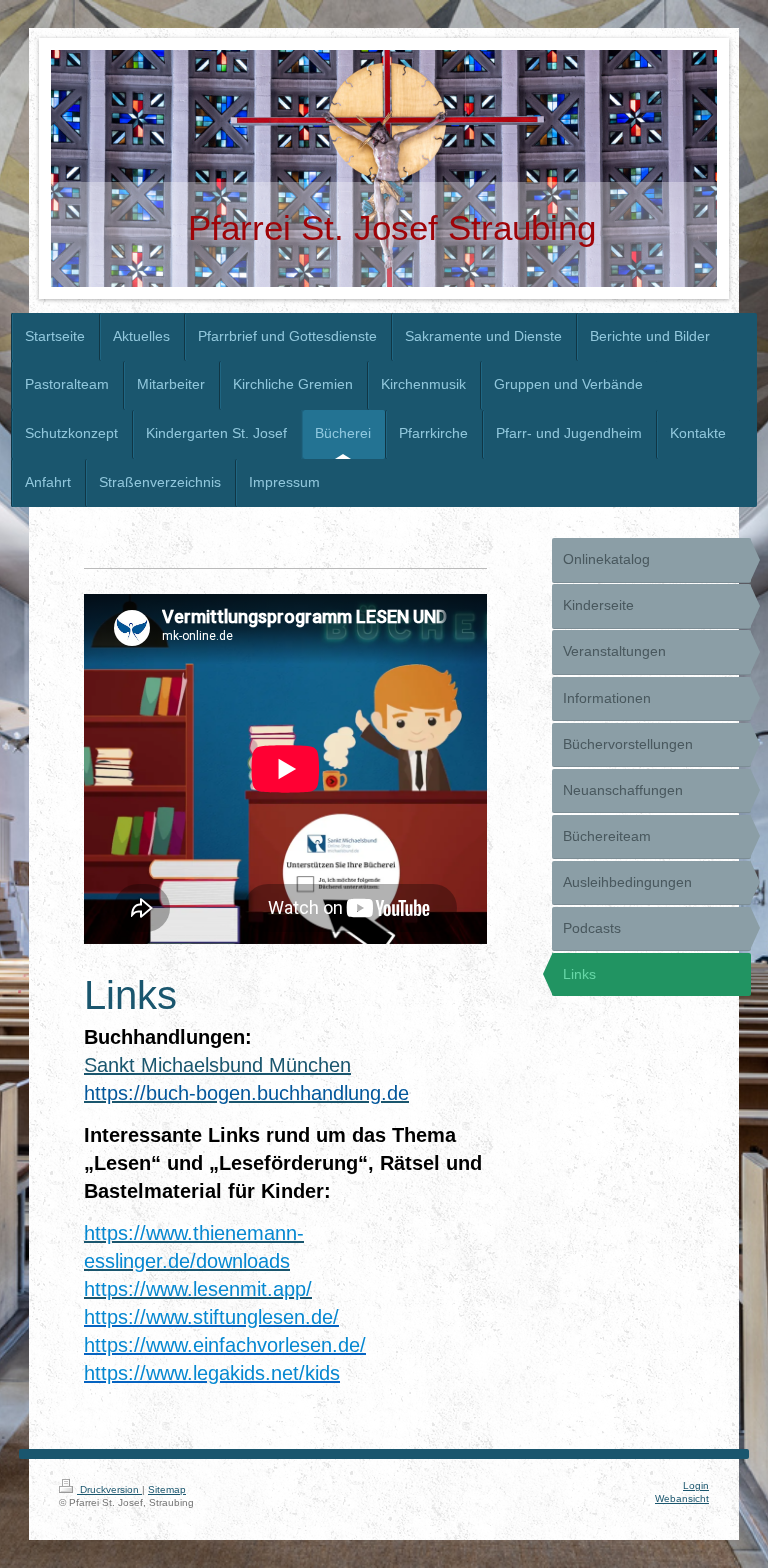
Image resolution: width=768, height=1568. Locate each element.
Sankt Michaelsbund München (217, 1065)
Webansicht (682, 1498)
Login (696, 1485)
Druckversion (109, 1489)
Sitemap (167, 1489)
